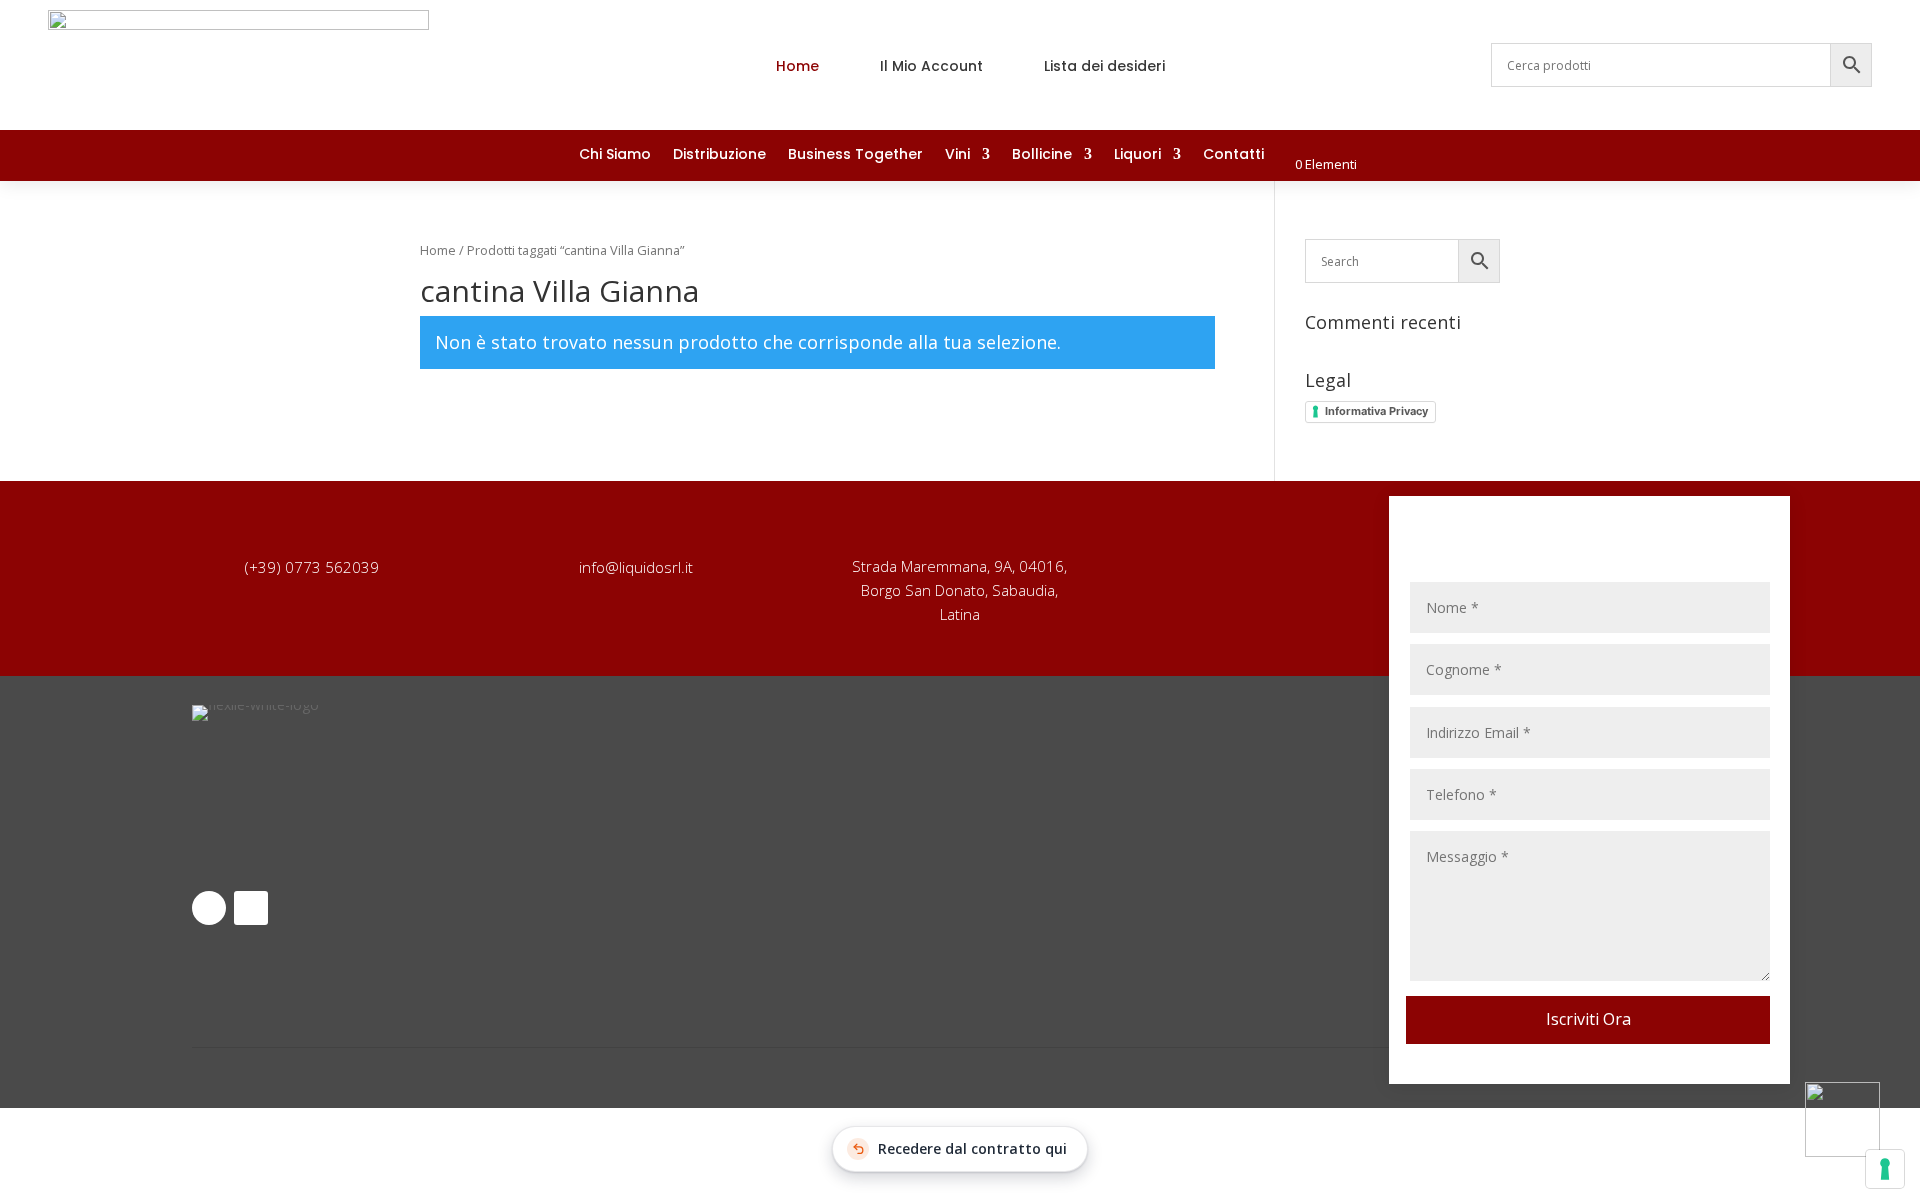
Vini (957, 155)
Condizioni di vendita (757, 818)
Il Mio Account (931, 66)
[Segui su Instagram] (1856, 156)
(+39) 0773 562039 (312, 567)
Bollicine (1042, 155)
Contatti (1233, 155)
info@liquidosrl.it (636, 567)
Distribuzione (719, 155)
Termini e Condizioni (757, 788)
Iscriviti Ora (1588, 1019)
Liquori (1137, 155)
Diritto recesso (1162, 762)
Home (797, 66)
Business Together (855, 155)
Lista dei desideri (1104, 66)
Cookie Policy (757, 848)
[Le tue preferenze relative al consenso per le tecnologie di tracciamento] (1885, 1169)
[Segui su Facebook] (1816, 156)
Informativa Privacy (1376, 411)
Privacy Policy (757, 758)
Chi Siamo (615, 155)
